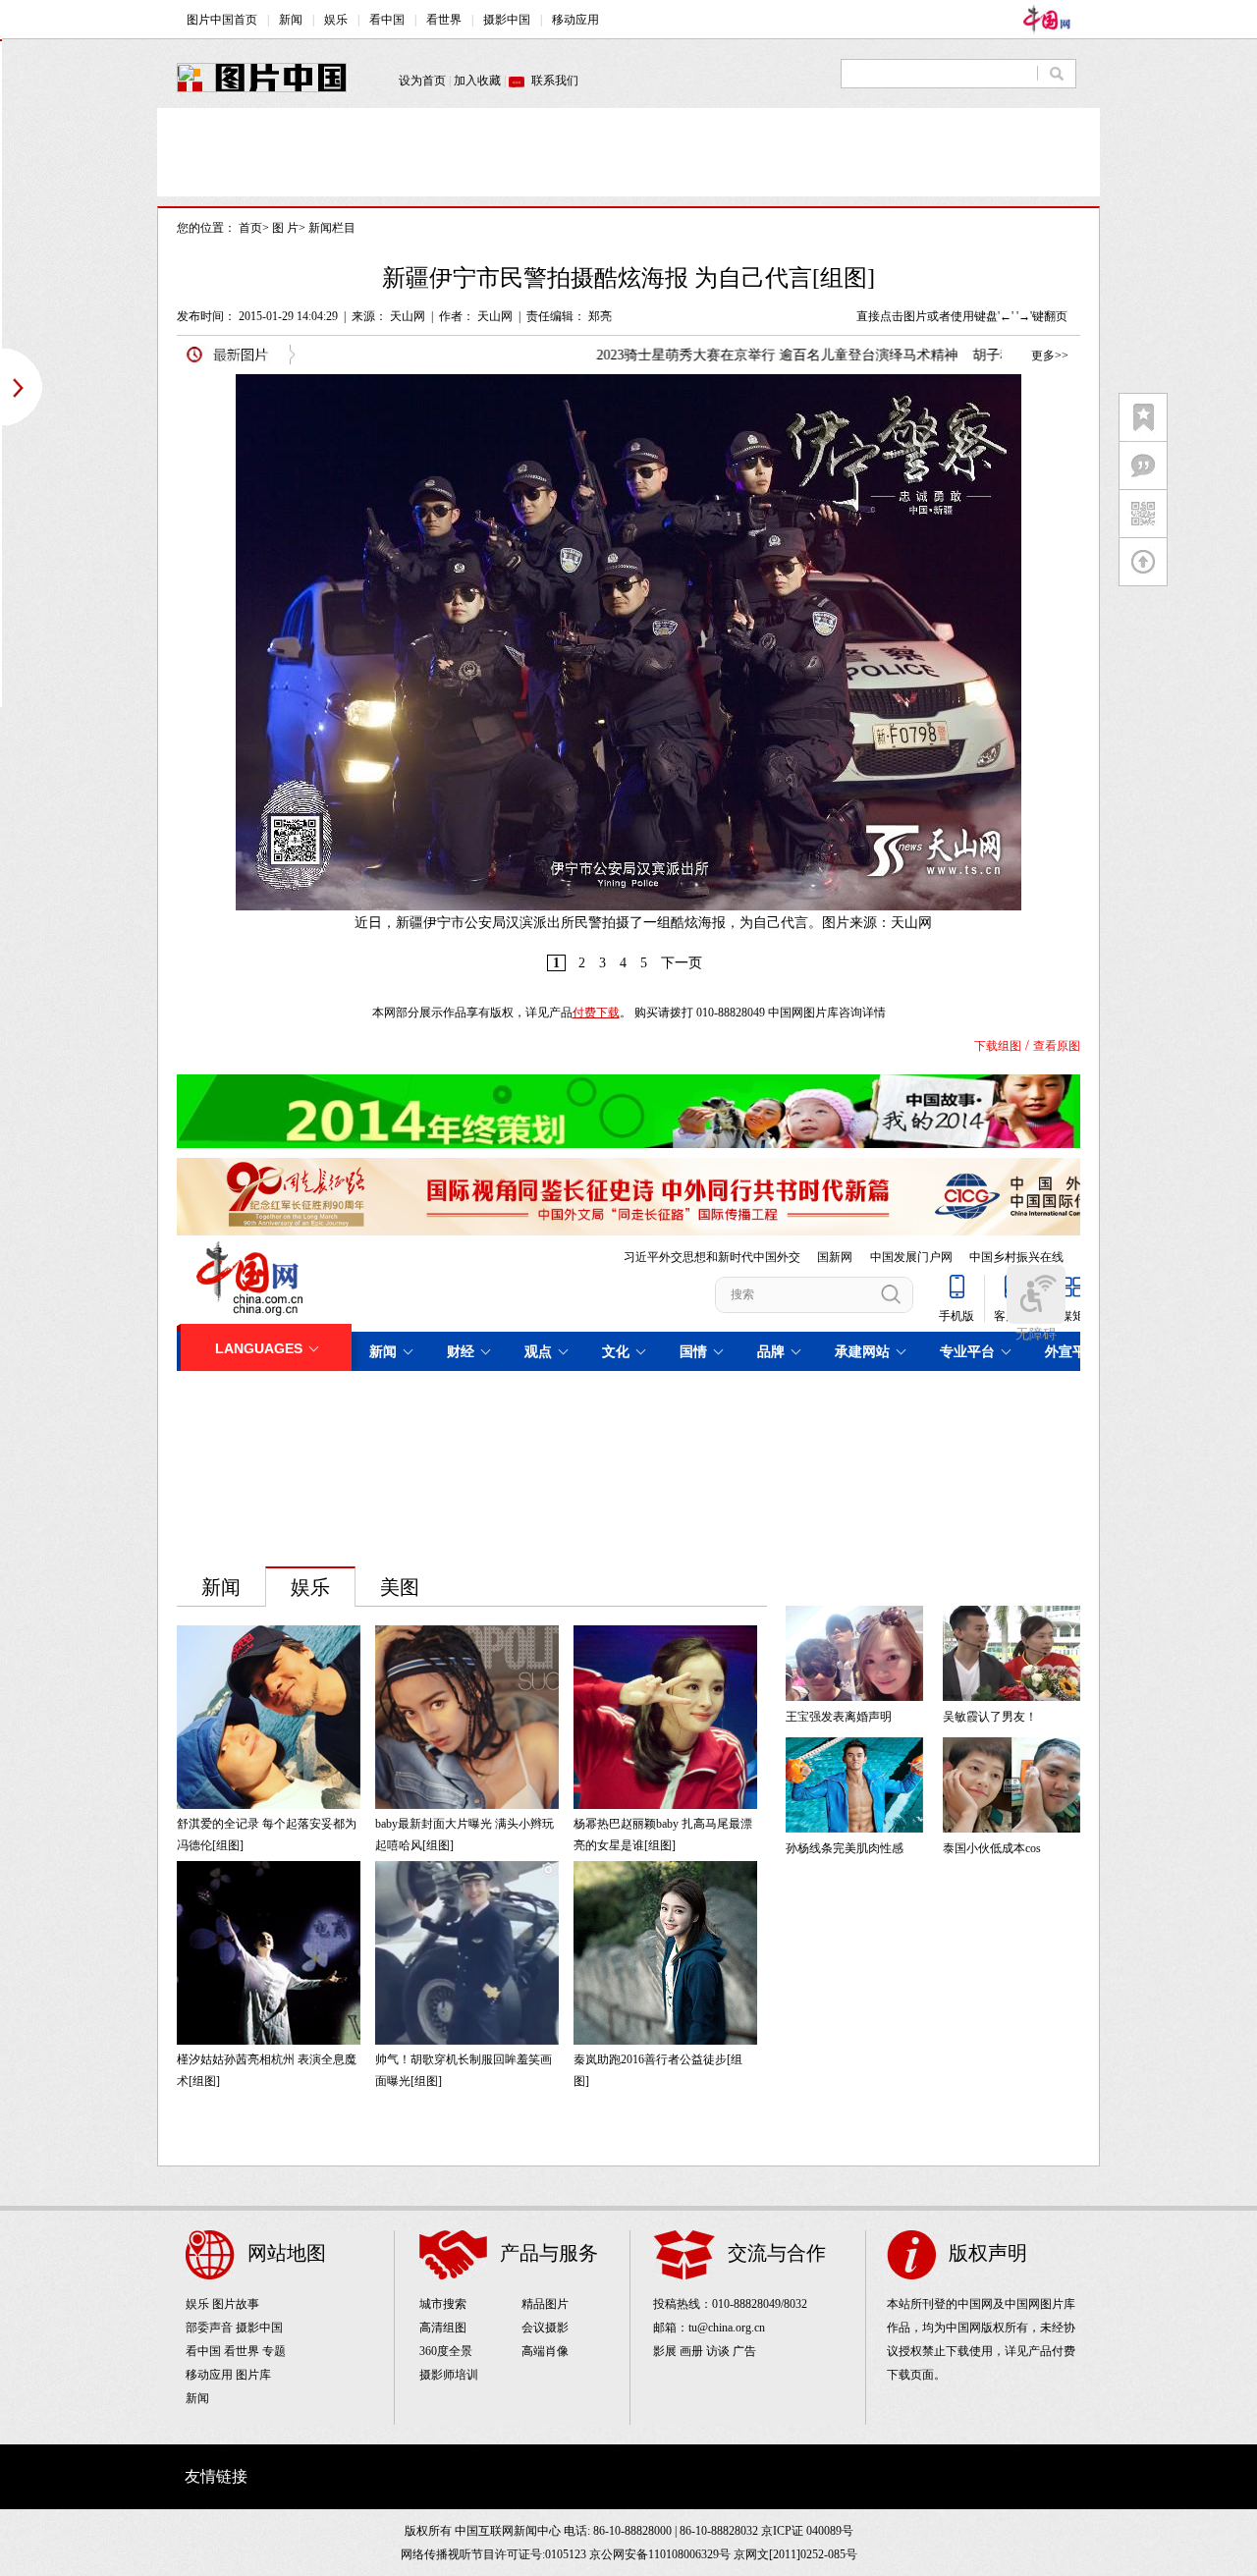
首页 (250, 228)
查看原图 (1057, 1046)
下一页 (682, 963)
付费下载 (596, 1013)
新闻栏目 (332, 228)
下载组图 (998, 1046)
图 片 (285, 228)
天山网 (408, 316)
